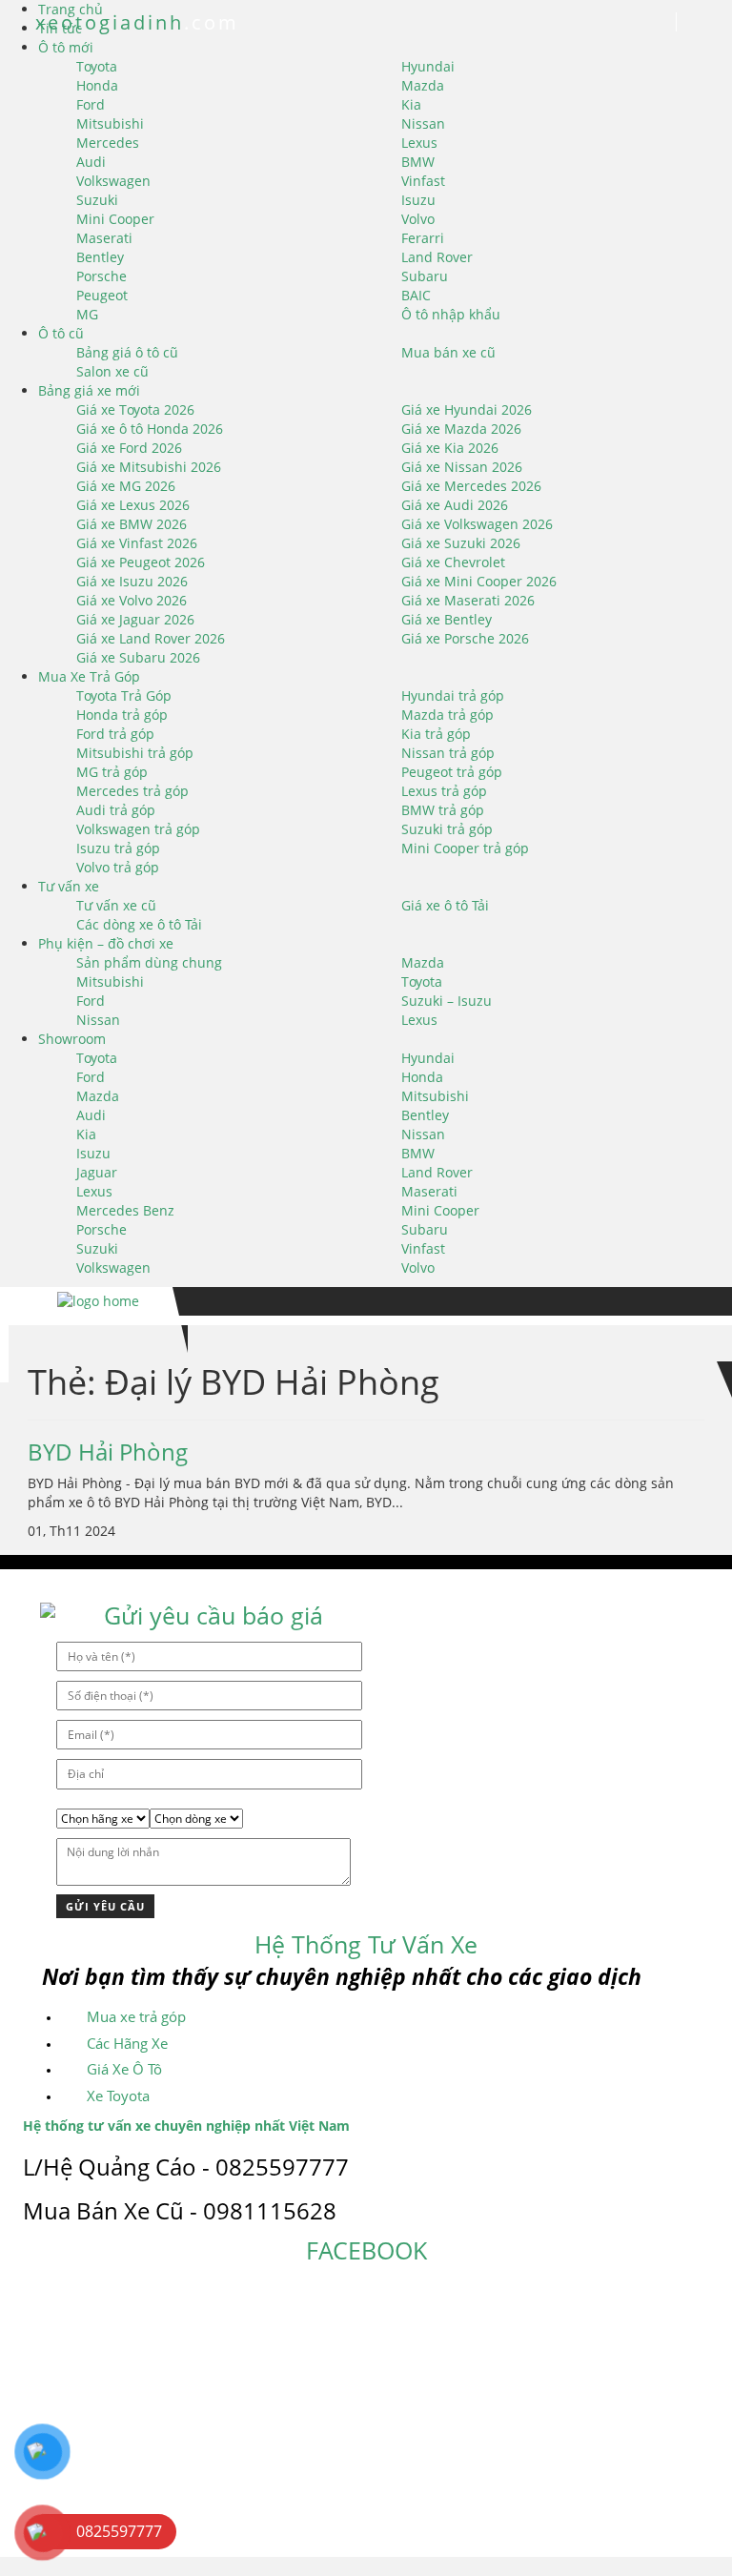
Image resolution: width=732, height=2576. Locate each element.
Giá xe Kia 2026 (450, 448)
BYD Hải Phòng (108, 1452)
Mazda (423, 85)
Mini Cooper (115, 219)
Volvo (418, 219)
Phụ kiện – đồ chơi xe (106, 943)
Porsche (102, 276)
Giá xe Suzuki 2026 (461, 543)
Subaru (425, 276)
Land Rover (437, 257)
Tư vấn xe (69, 886)
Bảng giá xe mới (89, 390)
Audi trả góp (116, 810)
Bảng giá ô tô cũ (127, 352)
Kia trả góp (436, 734)
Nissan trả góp (448, 753)
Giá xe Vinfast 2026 (137, 543)
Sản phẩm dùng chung (149, 962)
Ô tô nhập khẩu (451, 314)
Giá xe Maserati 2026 (468, 600)
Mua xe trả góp (136, 2016)
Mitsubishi (110, 123)
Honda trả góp (122, 715)
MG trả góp (112, 772)
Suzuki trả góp (447, 829)
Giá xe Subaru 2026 (138, 657)
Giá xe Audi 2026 (455, 505)
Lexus (419, 143)
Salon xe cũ (112, 371)
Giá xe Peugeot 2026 (141, 562)
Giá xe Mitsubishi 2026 (149, 467)
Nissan (423, 123)
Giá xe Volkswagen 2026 (477, 524)
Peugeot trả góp (452, 772)
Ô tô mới (66, 47)
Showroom (72, 1039)
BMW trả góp (443, 810)
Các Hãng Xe (127, 2043)
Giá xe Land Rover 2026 (151, 638)
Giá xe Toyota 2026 (135, 409)
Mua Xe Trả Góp (89, 676)
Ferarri (423, 238)
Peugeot (102, 295)
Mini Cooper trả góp (465, 848)
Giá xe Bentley (447, 619)
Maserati (104, 238)
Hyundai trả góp (453, 695)
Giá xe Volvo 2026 (132, 600)
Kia (411, 104)
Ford (91, 104)
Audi (91, 162)
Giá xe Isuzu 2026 (132, 581)
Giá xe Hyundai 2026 (467, 409)
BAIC (416, 295)
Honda (97, 85)
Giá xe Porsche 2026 (465, 638)
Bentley (100, 257)
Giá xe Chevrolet (453, 562)
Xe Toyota (118, 2096)
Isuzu (418, 200)
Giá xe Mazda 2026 (461, 429)
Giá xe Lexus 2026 (133, 505)
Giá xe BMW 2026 (132, 524)
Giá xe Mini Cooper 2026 (479, 581)
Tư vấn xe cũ (116, 905)
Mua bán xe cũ (448, 352)
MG (87, 314)
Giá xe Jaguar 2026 (135, 619)
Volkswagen (113, 181)
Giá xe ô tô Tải (445, 905)
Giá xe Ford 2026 (129, 448)
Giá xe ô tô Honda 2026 (150, 429)
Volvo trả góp (118, 867)
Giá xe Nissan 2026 (462, 467)
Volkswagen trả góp (138, 829)
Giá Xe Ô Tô (124, 2069)
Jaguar (97, 1172)
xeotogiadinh (133, 22)
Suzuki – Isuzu (447, 1001)
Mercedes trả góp (132, 791)
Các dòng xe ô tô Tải (139, 924)
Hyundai (428, 66)
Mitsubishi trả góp (135, 753)
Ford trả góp (115, 734)
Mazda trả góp (447, 715)
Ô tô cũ (61, 333)
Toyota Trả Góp (124, 695)
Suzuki (97, 200)
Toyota (97, 66)
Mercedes (108, 143)
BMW (418, 162)
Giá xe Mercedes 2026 (471, 486)
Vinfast (423, 181)
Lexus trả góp (444, 791)
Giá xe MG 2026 (126, 486)
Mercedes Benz (125, 1210)
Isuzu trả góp (118, 848)
